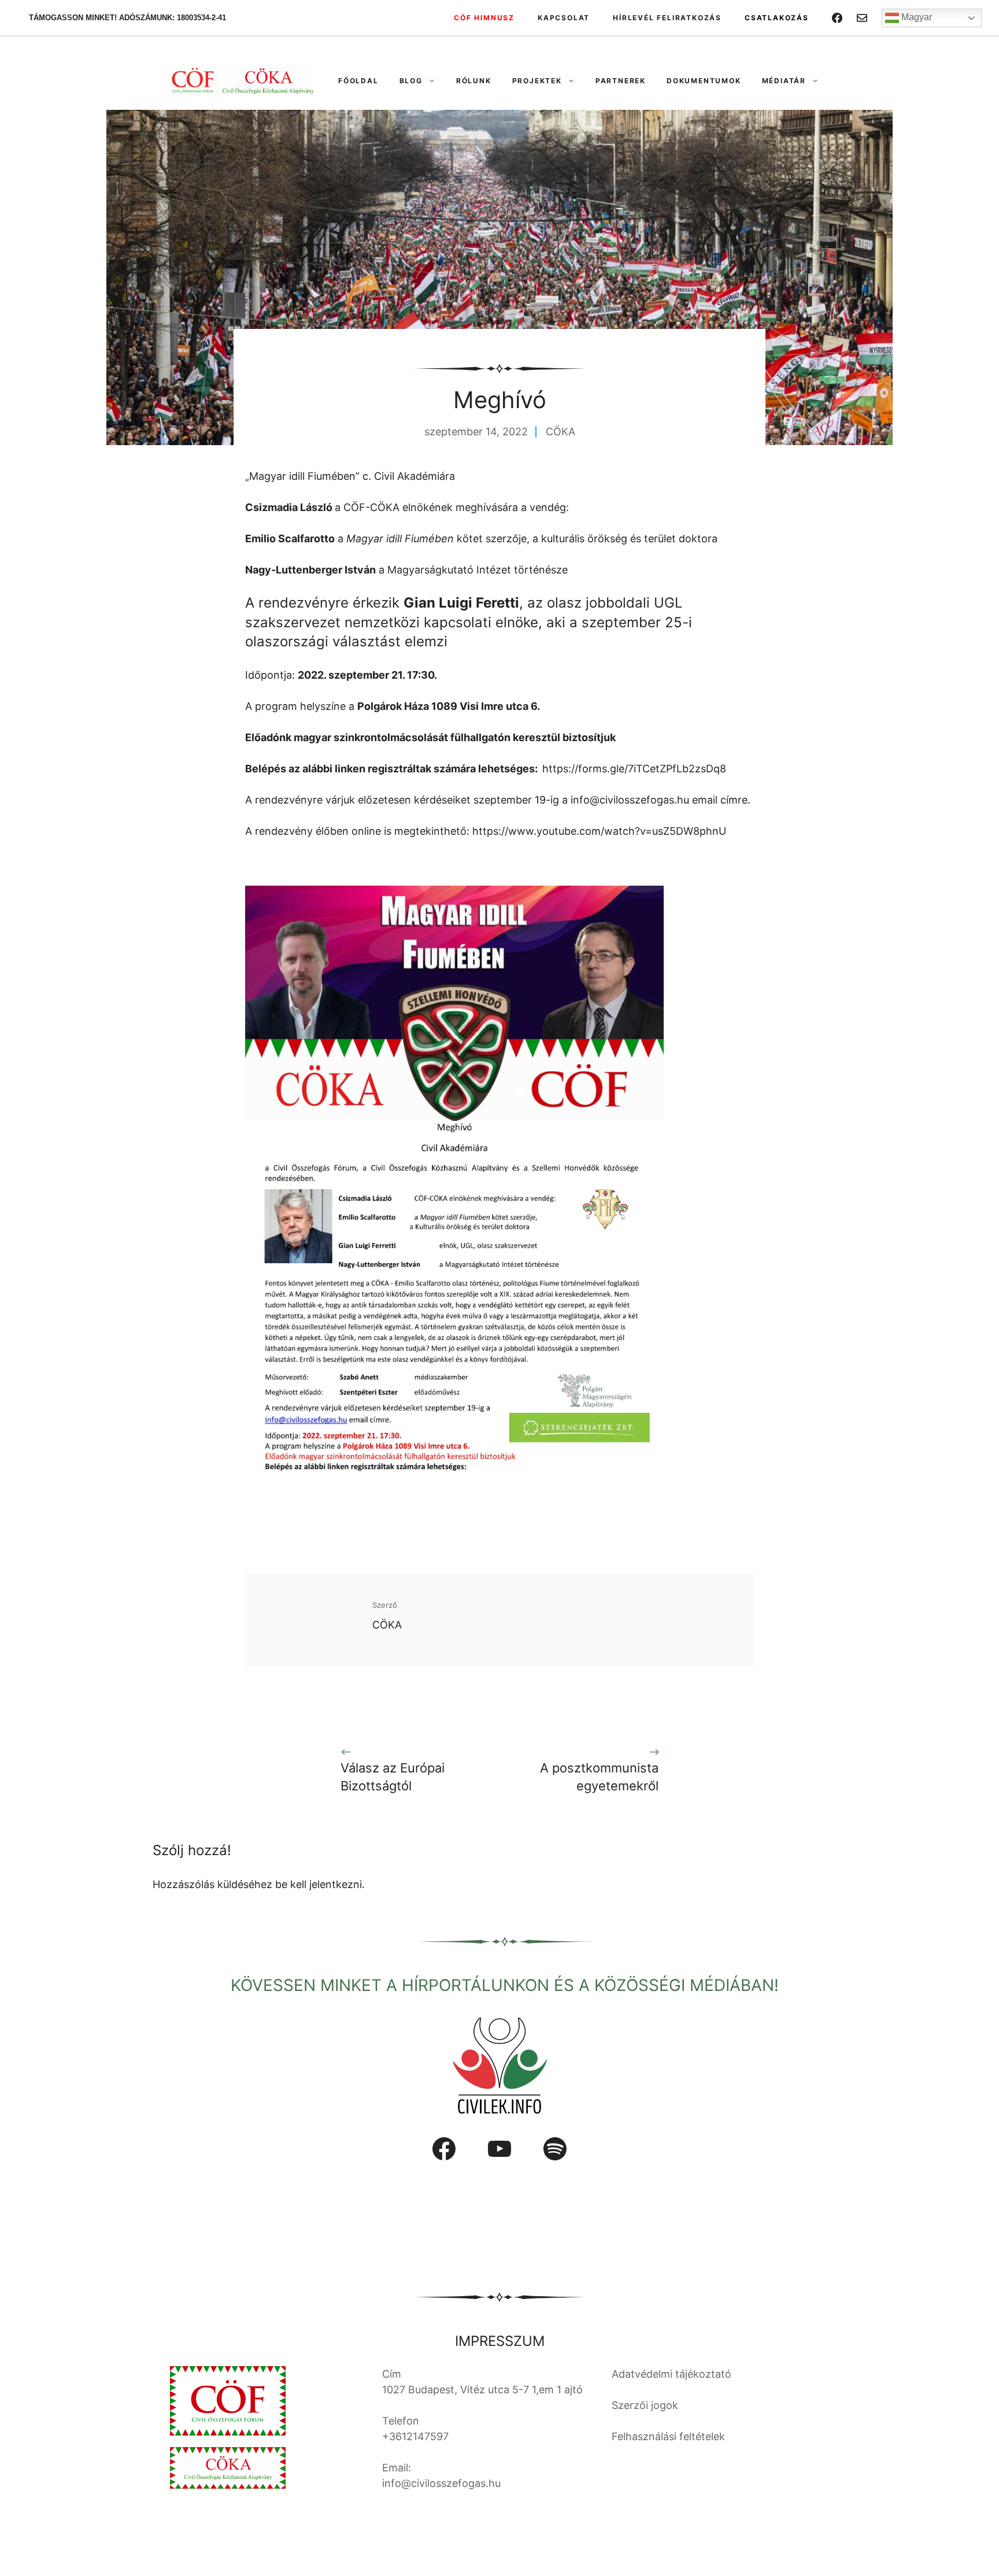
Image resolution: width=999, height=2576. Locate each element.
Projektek (537, 81)
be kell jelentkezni (319, 1884)
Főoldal (358, 81)
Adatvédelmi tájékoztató (671, 2374)
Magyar (915, 17)
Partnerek (621, 81)
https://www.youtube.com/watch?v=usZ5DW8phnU (599, 831)
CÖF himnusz (484, 18)
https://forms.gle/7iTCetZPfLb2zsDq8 (634, 769)
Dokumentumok (704, 81)
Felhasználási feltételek (668, 2436)
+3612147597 (415, 2436)
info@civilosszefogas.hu (630, 800)
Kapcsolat (564, 18)
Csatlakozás (777, 18)
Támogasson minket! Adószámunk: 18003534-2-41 (127, 18)
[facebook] (837, 18)
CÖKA (560, 432)
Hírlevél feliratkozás (667, 18)
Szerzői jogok (645, 2405)
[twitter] (862, 18)
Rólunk (474, 81)
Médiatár (784, 81)
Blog (411, 81)
